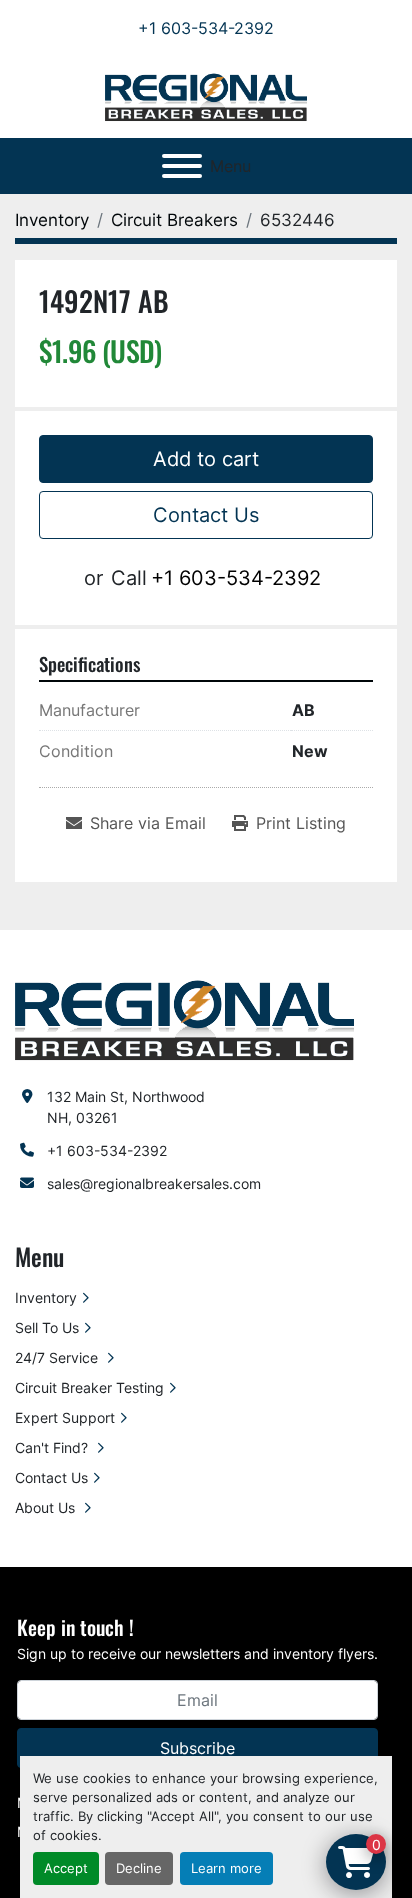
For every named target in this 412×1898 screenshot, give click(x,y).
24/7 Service (58, 1357)
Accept (66, 1868)
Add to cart (206, 459)
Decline (139, 1868)
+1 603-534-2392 (206, 28)
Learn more (226, 1868)
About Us (47, 1507)
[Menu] (182, 166)
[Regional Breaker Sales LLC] (184, 1018)
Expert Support (65, 1417)
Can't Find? (53, 1447)
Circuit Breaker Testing (89, 1387)
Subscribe (197, 1748)
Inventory (46, 1297)
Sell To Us (47, 1327)
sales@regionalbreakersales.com (154, 1183)
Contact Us (206, 515)
